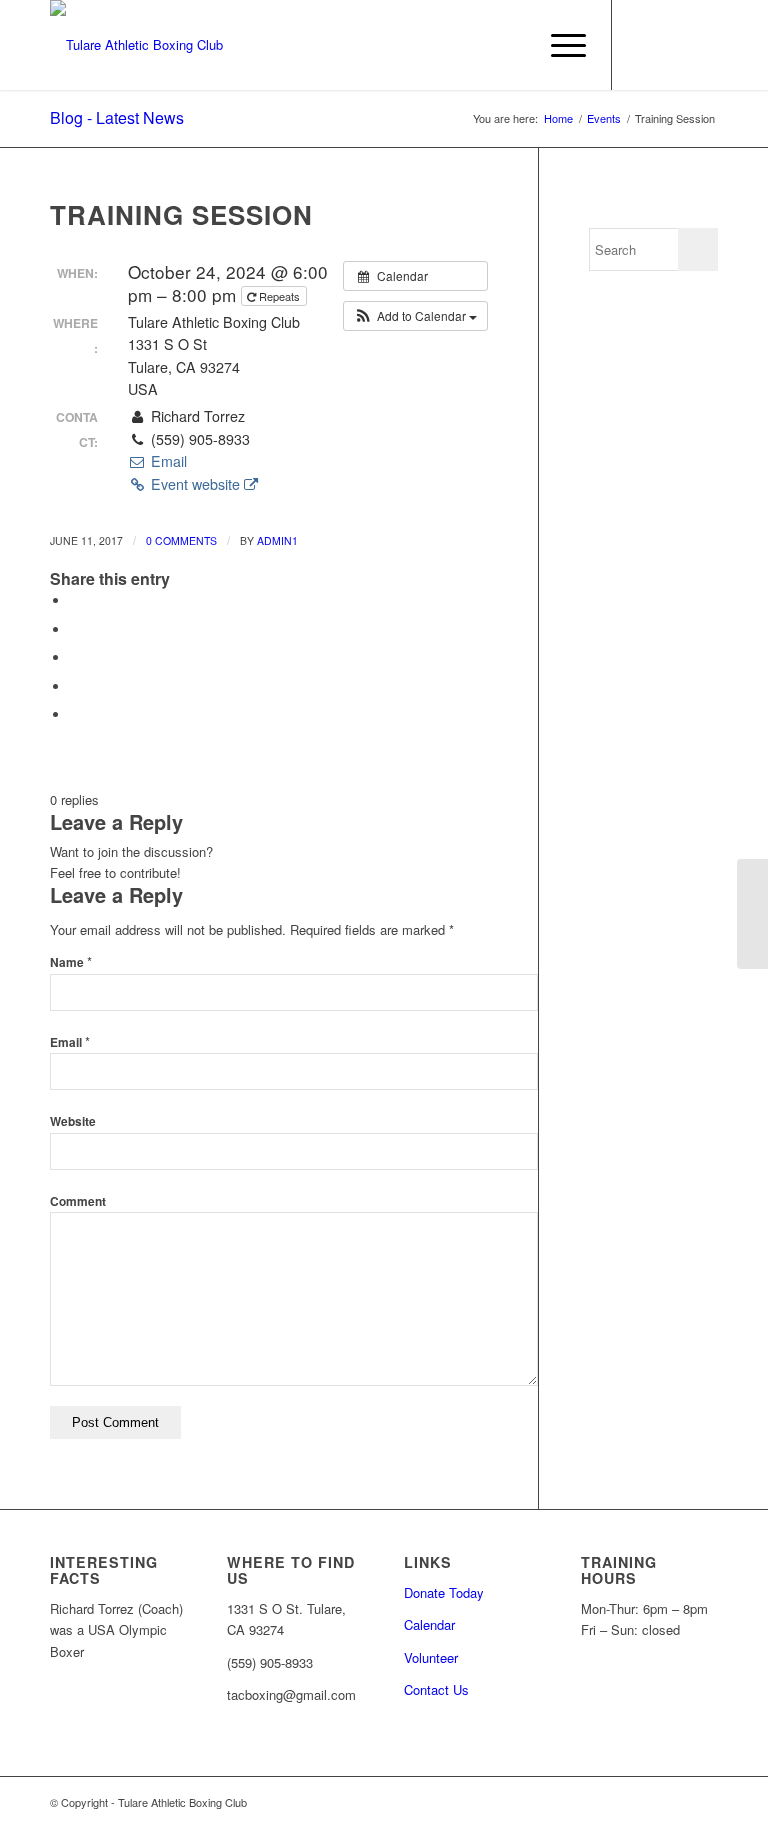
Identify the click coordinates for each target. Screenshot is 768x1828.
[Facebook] (643, 45)
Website (73, 1121)
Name (71, 962)
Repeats (279, 296)
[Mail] (703, 45)
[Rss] (673, 45)
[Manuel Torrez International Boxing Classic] (752, 914)
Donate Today (444, 1592)
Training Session (181, 214)
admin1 (277, 540)
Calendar (429, 1624)
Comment (78, 1201)
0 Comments (181, 540)
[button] (415, 316)
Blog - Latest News (117, 117)
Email (166, 461)
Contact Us (436, 1689)
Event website (195, 484)
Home (558, 118)
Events (604, 118)
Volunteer (431, 1657)
